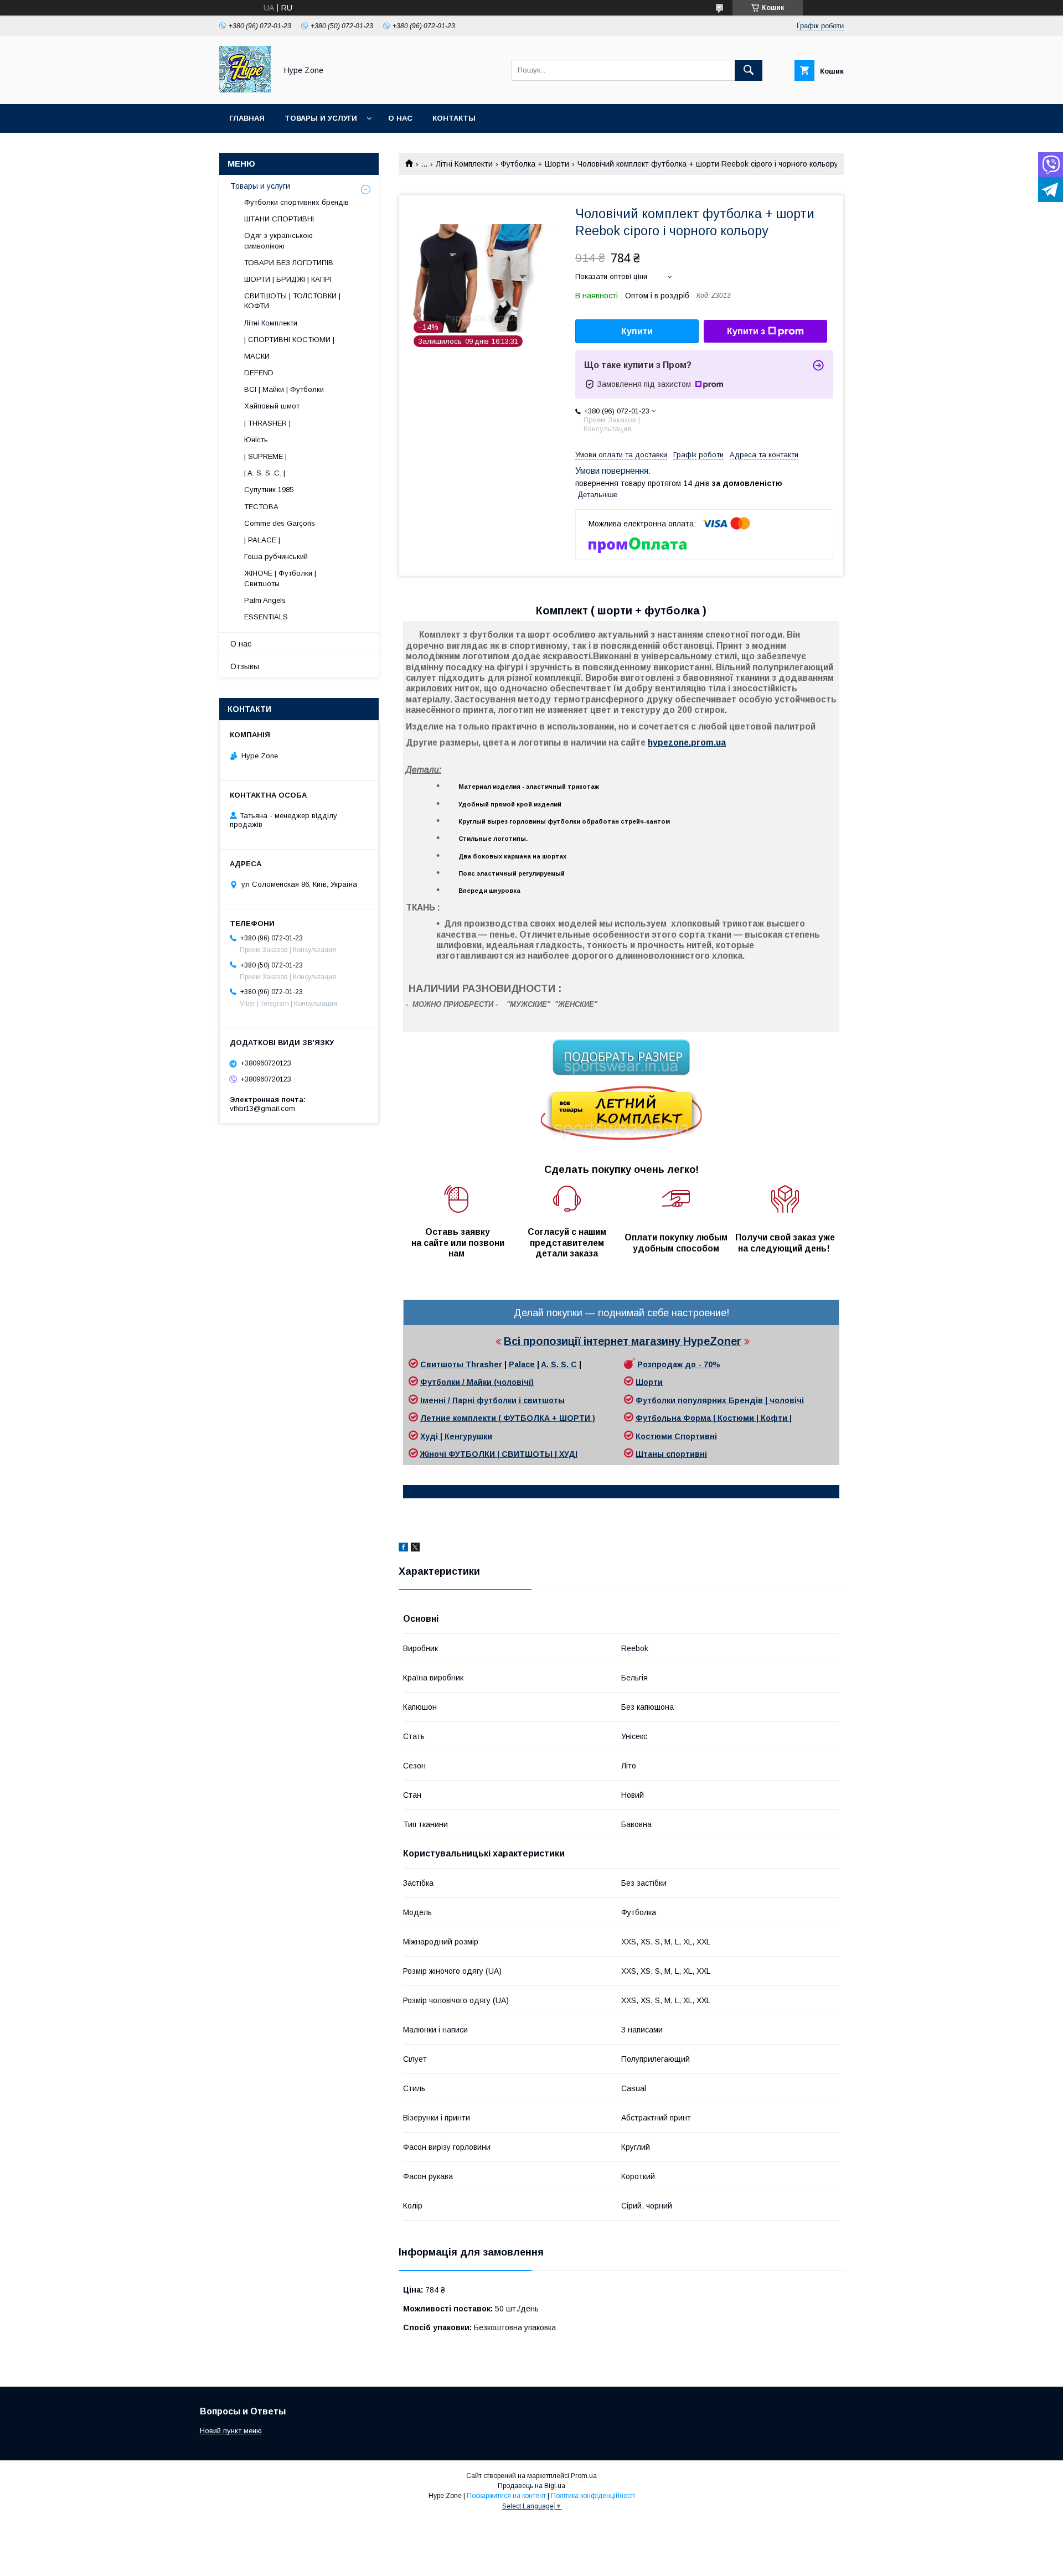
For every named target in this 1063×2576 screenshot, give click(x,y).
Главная (247, 118)
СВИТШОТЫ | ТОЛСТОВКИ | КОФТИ (292, 301)
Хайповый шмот (272, 406)
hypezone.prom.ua (687, 743)
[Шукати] (749, 70)
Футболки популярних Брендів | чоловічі (720, 1400)
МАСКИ (257, 356)
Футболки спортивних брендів (296, 202)
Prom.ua (584, 2476)
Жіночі (434, 1454)
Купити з (746, 331)
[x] (415, 1549)
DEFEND (259, 373)
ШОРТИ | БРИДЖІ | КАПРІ (288, 279)
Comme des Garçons (280, 523)
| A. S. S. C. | (265, 473)
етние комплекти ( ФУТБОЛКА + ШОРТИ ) (511, 1418)
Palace (522, 1364)
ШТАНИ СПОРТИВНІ (279, 219)
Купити (637, 331)
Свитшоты (443, 1364)
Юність (256, 440)
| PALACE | (262, 540)
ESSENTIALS (266, 617)
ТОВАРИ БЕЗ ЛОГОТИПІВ (289, 263)
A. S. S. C (559, 1364)
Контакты (454, 118)
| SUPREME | (265, 456)
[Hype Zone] (245, 90)
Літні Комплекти (464, 164)
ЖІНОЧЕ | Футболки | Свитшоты (280, 578)
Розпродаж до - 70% (679, 1364)
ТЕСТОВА (261, 507)
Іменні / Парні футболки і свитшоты (492, 1400)
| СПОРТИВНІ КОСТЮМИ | (289, 340)
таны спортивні (675, 1454)
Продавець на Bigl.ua (531, 2486)
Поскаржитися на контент (506, 2496)
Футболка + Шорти (535, 164)
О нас (400, 118)
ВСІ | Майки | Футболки (284, 389)
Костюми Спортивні (676, 1436)
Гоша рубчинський (276, 557)
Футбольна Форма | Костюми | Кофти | (714, 1418)
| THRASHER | (267, 423)
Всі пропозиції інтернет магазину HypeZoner (623, 1341)
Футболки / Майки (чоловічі (476, 1382)
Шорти (649, 1382)
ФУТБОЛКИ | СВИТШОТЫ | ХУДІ (513, 1454)
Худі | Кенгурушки (456, 1436)
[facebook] (403, 1549)
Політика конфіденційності (593, 2496)
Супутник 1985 (269, 490)
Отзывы (245, 666)
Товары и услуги (321, 118)
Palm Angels (265, 600)
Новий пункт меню (231, 2431)
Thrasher (484, 1364)
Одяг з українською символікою (278, 240)
